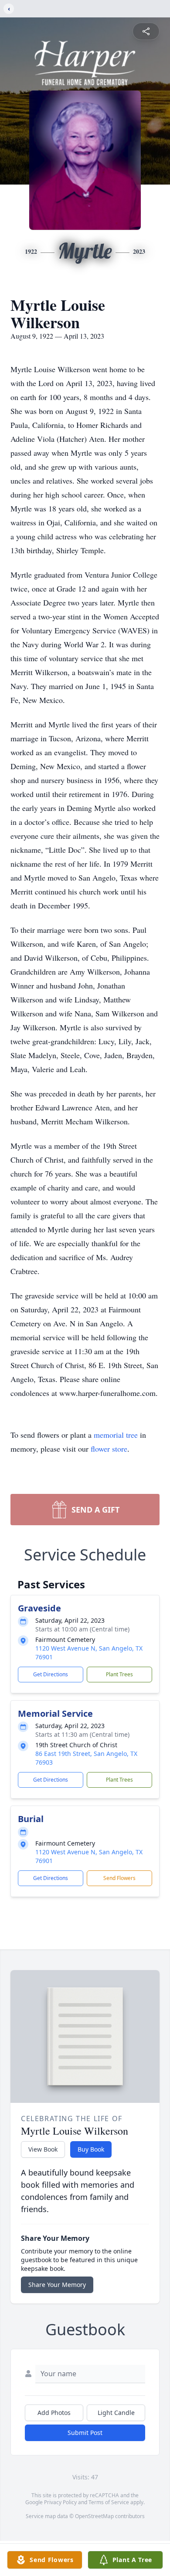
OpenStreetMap (94, 2516)
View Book (43, 2149)
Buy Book (91, 2149)
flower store (109, 1449)
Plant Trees (119, 1674)
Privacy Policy (60, 2502)
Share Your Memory (57, 2285)
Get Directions (51, 1674)
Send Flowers (119, 1878)
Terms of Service (109, 2502)
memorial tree (116, 1435)
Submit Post (85, 2433)
